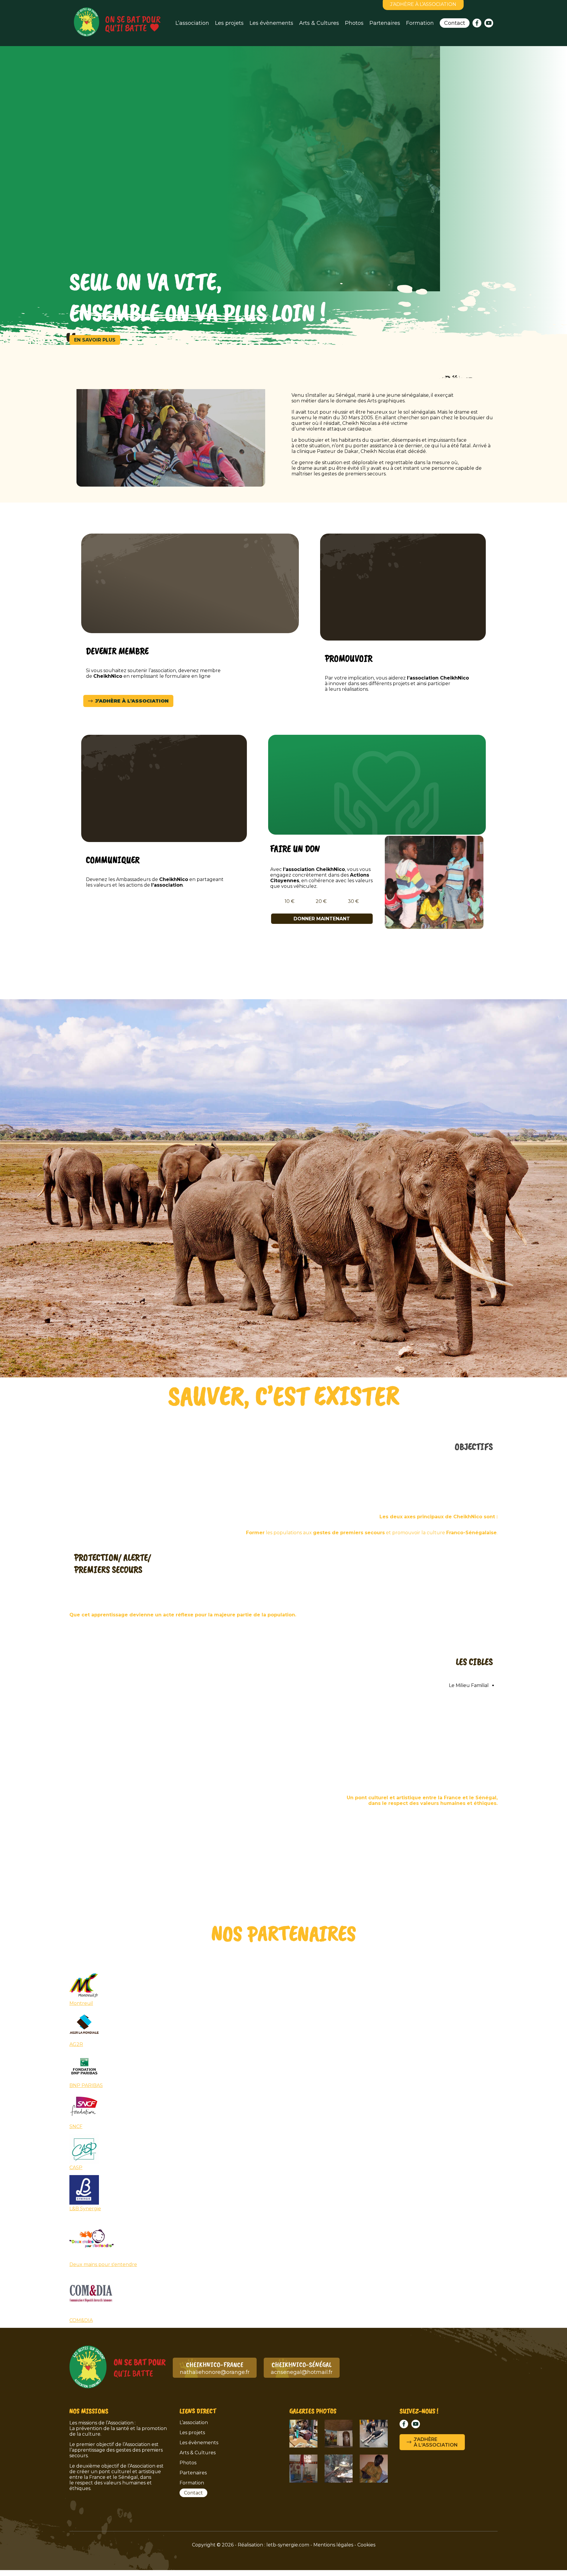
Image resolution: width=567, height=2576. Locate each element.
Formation (420, 23)
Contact (455, 23)
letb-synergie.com (288, 2545)
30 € (353, 901)
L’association (192, 23)
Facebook (477, 23)
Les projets (229, 23)
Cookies (366, 2545)
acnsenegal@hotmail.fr (302, 2368)
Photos (354, 23)
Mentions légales (333, 2545)
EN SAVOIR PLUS (345, 711)
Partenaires (385, 23)
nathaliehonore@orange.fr (215, 2368)
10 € (290, 901)
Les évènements (271, 23)
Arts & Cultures (319, 23)
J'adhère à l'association (436, 2442)
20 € (321, 901)
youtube (489, 23)
